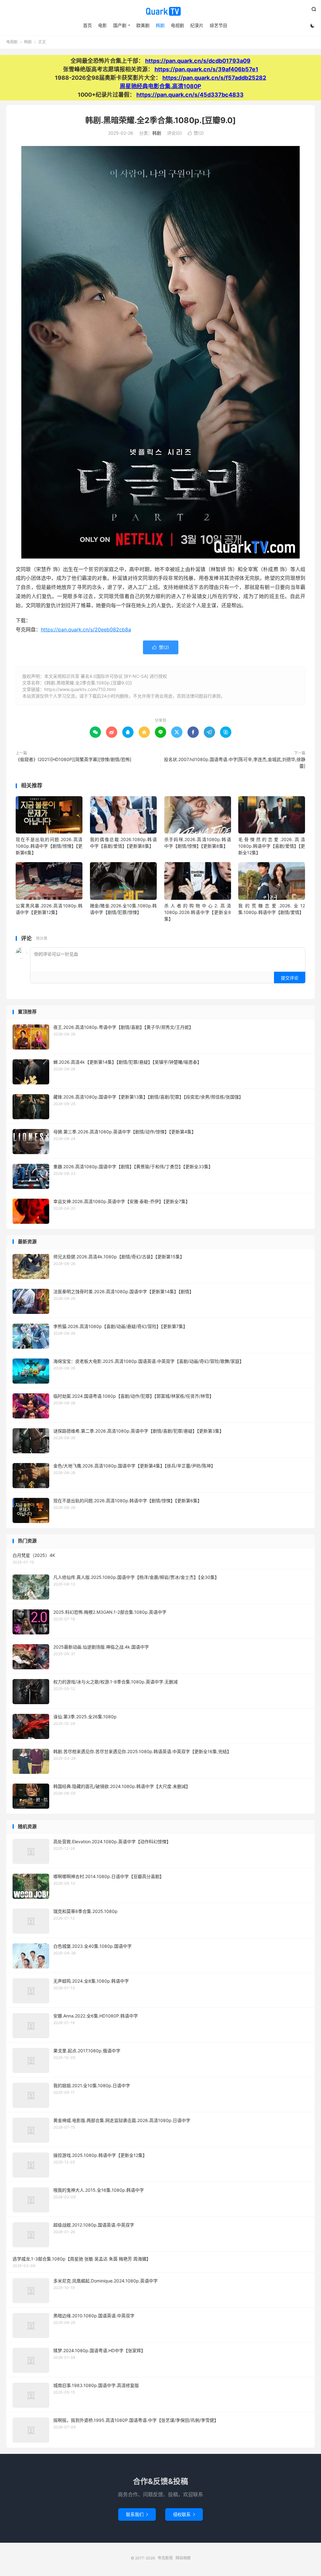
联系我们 (137, 2514)
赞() (196, 133)
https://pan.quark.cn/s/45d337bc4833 (190, 95)
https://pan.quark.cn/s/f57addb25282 (214, 78)
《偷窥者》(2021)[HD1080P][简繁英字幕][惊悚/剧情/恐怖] (74, 759)
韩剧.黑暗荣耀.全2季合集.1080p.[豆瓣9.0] (160, 120)
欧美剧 (143, 25)
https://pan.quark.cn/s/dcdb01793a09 (198, 61)
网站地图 (183, 2558)
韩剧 (160, 25)
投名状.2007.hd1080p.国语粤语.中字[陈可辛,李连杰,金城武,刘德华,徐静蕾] (235, 763)
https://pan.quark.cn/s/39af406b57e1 (206, 69)
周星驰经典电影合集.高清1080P (160, 86)
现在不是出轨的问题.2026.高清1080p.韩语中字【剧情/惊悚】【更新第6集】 (49, 846)
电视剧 (177, 25)
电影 (103, 25)
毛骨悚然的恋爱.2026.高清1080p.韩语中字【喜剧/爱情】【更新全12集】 (272, 846)
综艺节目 (218, 25)
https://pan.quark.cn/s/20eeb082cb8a (86, 629)
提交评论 (290, 978)
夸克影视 (160, 11)
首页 (87, 25)
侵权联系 (184, 2514)
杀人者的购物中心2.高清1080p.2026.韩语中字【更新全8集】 (198, 912)
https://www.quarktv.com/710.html (80, 689)
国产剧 (120, 25)
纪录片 (197, 25)
